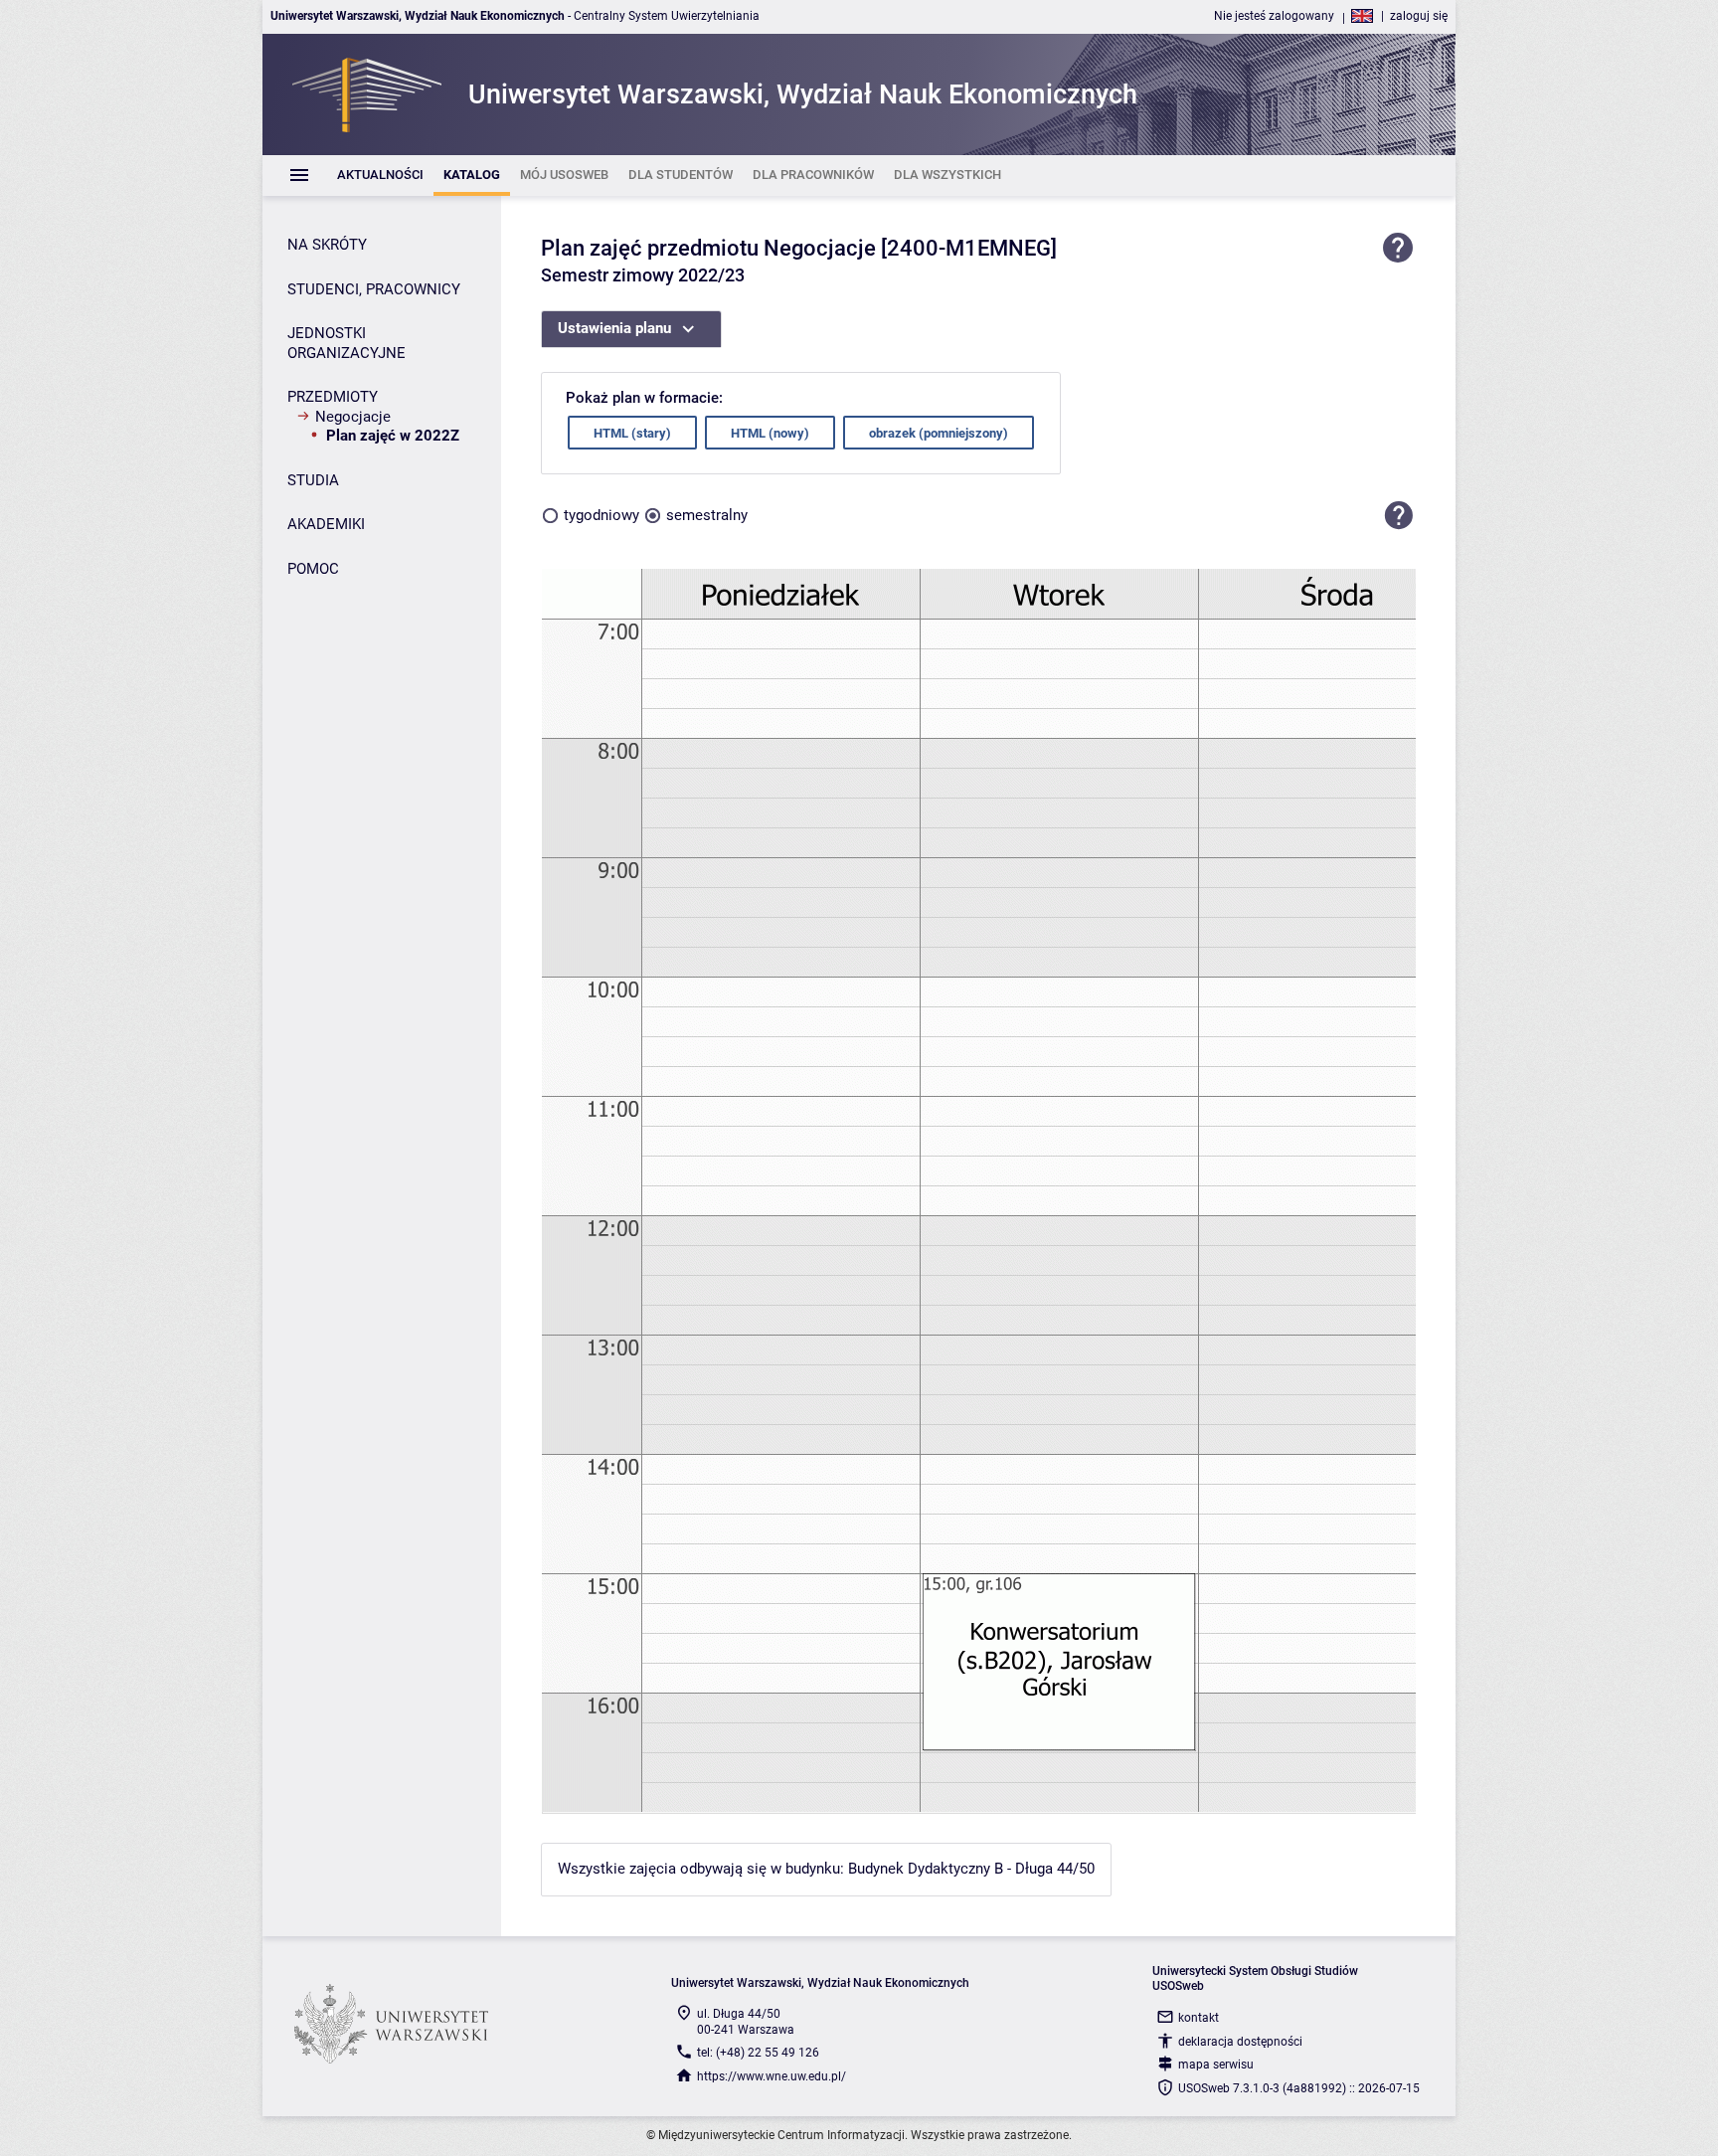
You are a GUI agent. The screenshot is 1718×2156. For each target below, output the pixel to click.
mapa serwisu (1216, 2065)
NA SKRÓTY (327, 245)
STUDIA (313, 480)
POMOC (313, 569)
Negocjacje (353, 417)
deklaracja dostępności (1240, 2042)
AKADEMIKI (326, 524)
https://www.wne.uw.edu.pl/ (772, 2076)
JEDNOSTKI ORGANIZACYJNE (346, 343)
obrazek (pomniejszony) (939, 433)
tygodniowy (601, 515)
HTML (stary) (632, 433)
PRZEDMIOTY (333, 397)
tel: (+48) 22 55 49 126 (758, 2053)
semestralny (707, 515)
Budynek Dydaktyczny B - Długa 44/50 (971, 1869)
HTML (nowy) (770, 433)
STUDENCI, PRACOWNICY (374, 289)
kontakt (1199, 2018)
